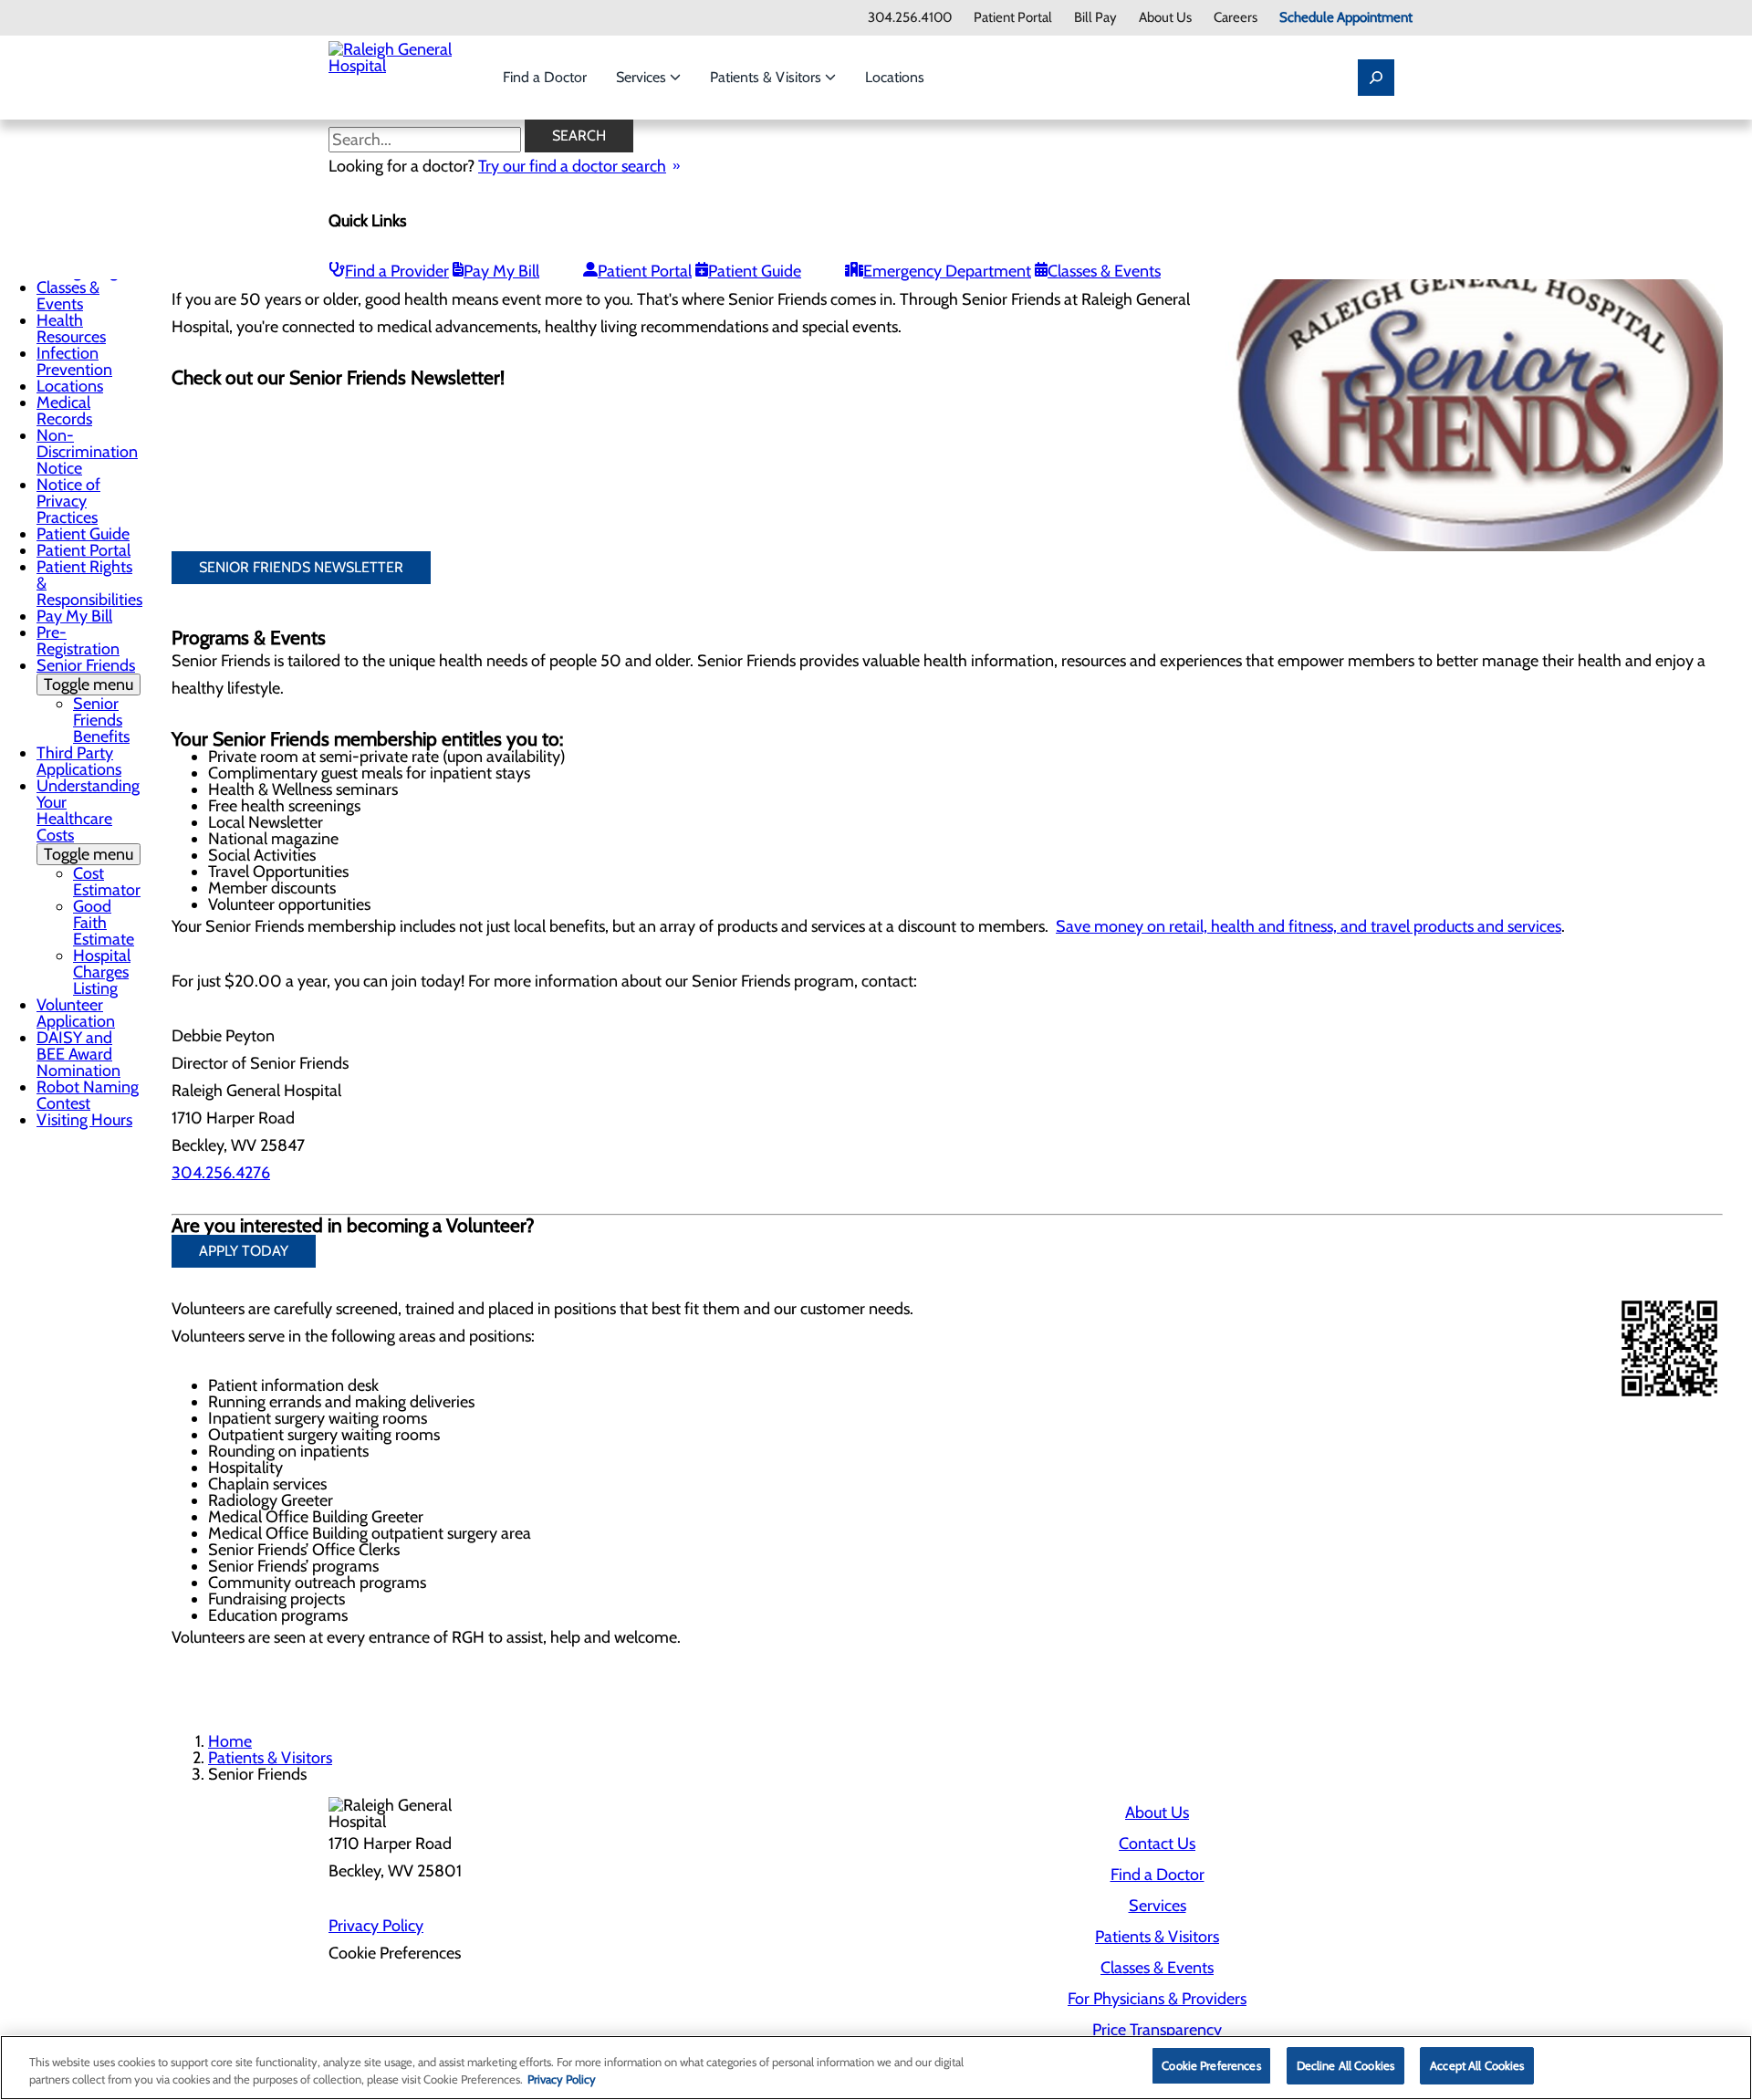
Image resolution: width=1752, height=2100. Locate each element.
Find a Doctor (545, 77)
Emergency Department (947, 271)
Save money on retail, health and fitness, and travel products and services (1309, 926)
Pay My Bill (501, 271)
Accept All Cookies (1477, 2065)
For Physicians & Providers (1157, 1999)
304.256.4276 (221, 1173)
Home (230, 1741)
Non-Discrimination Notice (87, 452)
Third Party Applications (79, 761)
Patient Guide (755, 271)
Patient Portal (1013, 18)
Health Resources (71, 329)
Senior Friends (86, 675)
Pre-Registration (78, 641)
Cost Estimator (107, 882)
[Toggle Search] (1376, 78)
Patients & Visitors (767, 77)
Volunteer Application (76, 1013)
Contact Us (1157, 1844)
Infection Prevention (74, 361)
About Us (1165, 18)
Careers (1236, 18)
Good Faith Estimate (104, 923)
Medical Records (64, 411)
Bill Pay (1095, 18)
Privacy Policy (376, 1926)
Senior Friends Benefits (101, 720)
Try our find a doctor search (572, 166)
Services (643, 77)
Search (579, 136)
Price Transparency (1157, 2030)
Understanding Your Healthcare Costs (88, 820)
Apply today (244, 1251)
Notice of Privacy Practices (68, 501)
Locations (895, 77)
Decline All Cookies (1345, 2065)
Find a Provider (397, 271)
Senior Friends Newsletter (301, 567)
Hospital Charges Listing (102, 972)
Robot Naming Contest (88, 1095)
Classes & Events (1104, 271)
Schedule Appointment (1346, 18)
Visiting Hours (84, 1120)
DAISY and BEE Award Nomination (78, 1054)
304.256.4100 (910, 18)
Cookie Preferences (1211, 2065)
